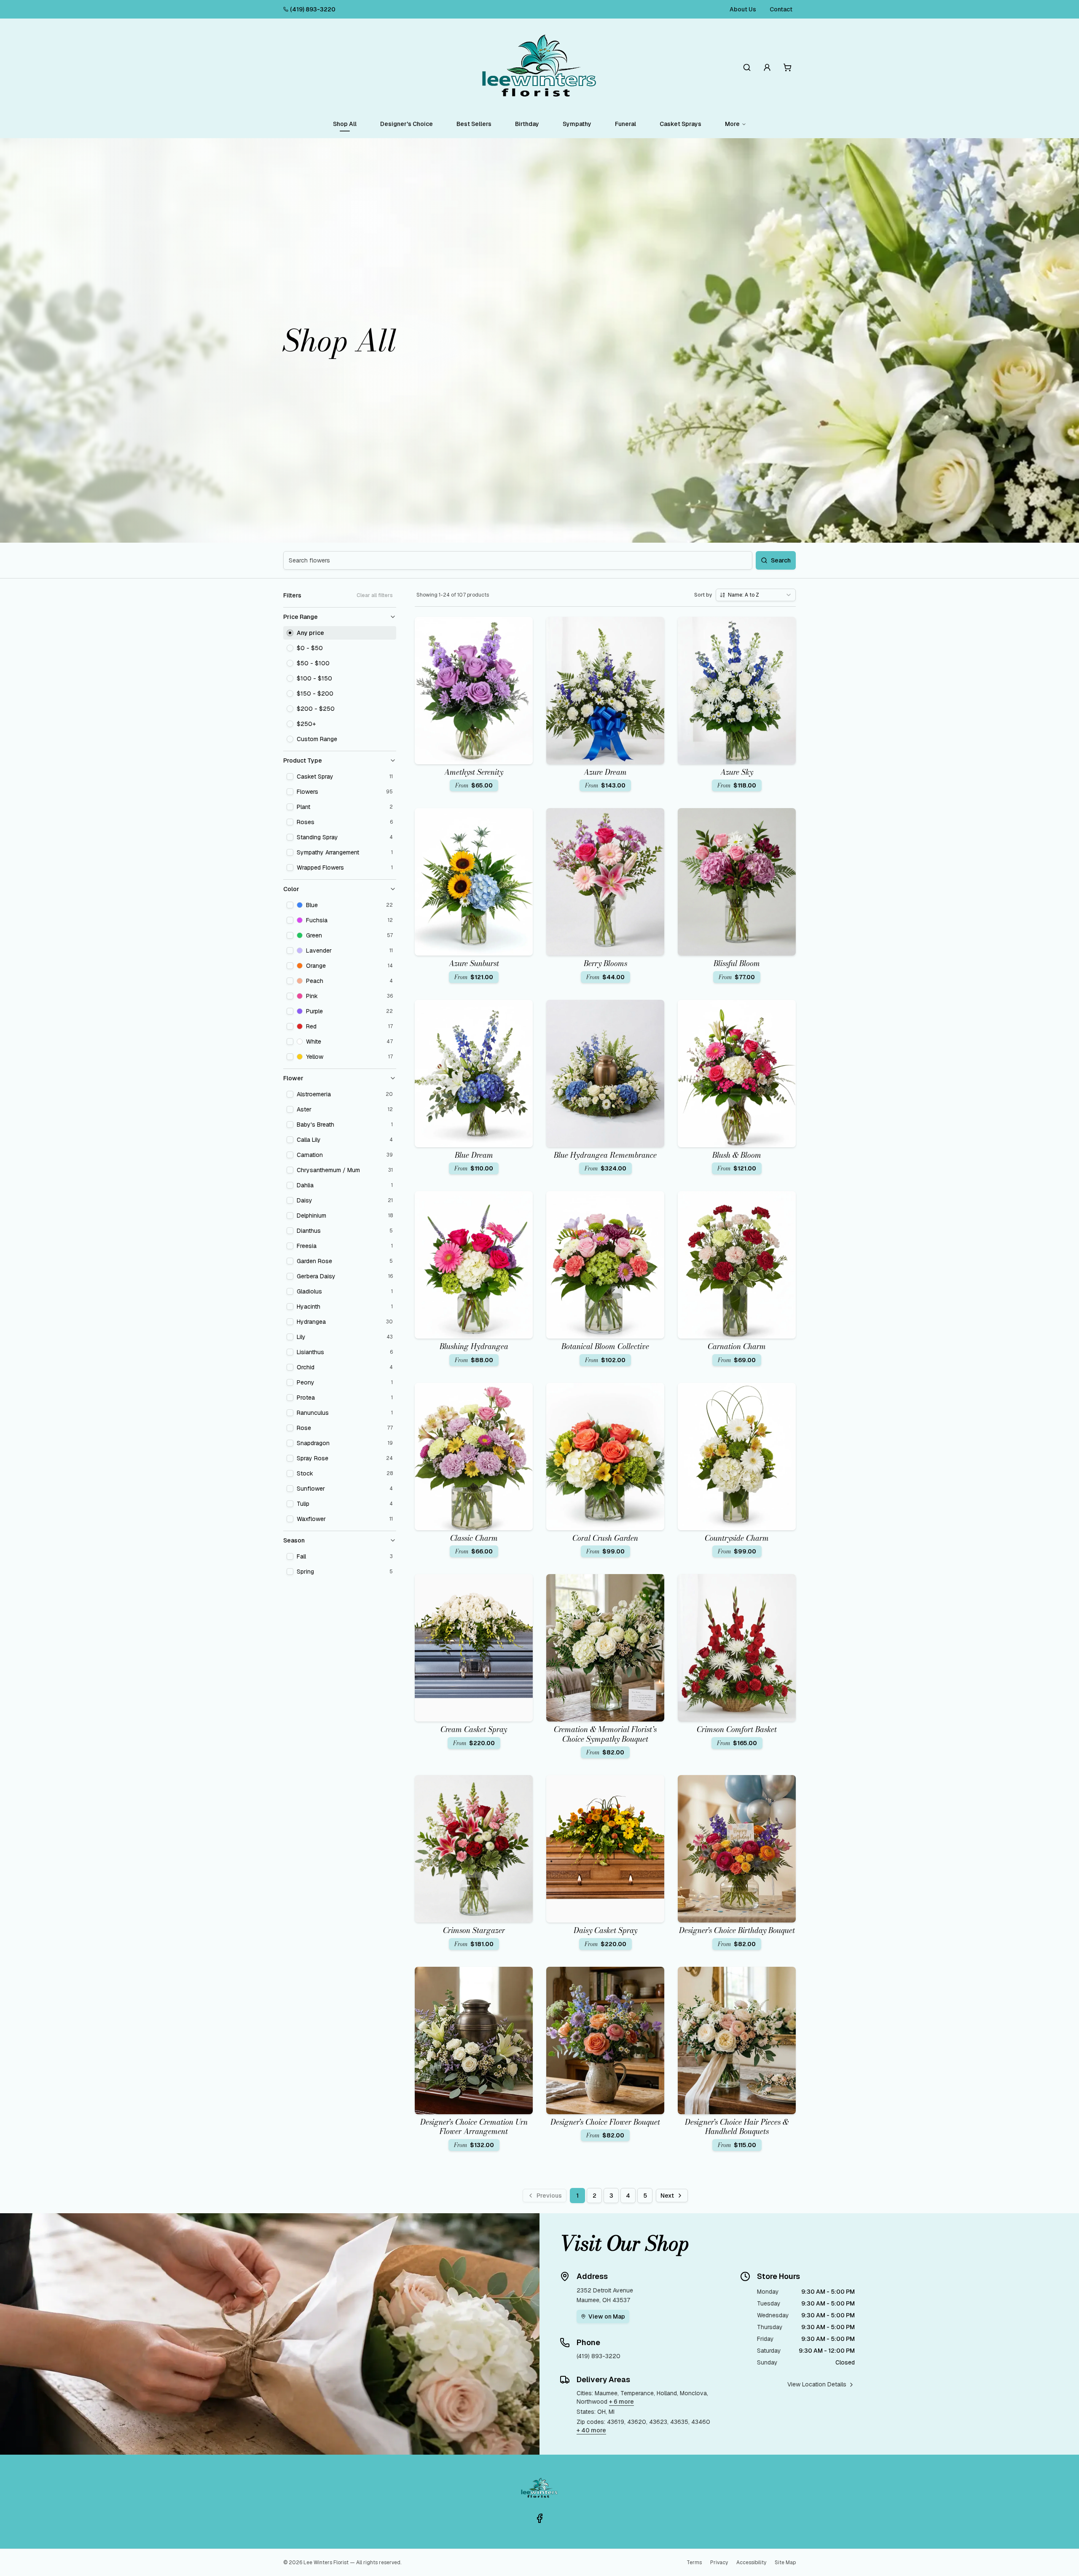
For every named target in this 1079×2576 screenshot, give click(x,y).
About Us (743, 9)
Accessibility (751, 2563)
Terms (694, 2563)
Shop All (345, 124)
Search (781, 560)
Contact (781, 9)
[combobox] (756, 595)
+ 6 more (621, 2402)
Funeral (625, 124)
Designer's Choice (407, 124)
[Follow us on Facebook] (539, 2518)
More (732, 124)
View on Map (607, 2316)
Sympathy (577, 124)
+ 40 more (591, 2430)
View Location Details (817, 2384)
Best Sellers (474, 124)
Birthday (527, 124)
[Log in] (767, 67)
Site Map (785, 2563)
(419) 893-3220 (313, 9)
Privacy (719, 2563)
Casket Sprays (680, 124)
